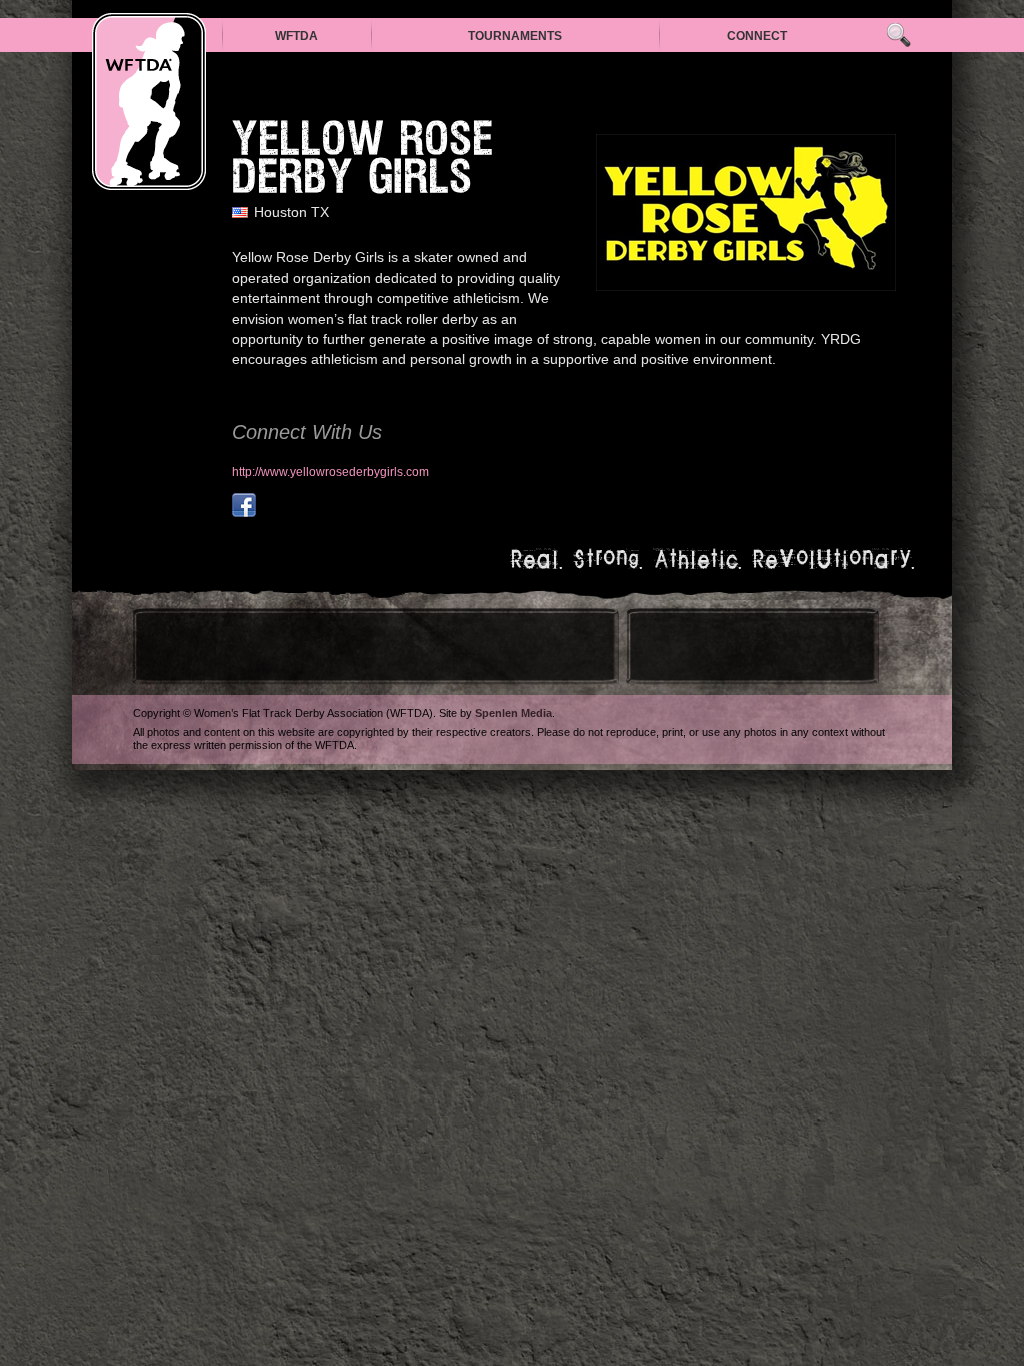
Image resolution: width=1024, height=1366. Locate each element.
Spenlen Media (513, 713)
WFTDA (296, 36)
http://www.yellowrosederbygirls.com (330, 472)
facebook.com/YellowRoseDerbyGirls (244, 505)
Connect (757, 36)
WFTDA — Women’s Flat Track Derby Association (149, 101)
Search (898, 35)
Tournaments (515, 36)
